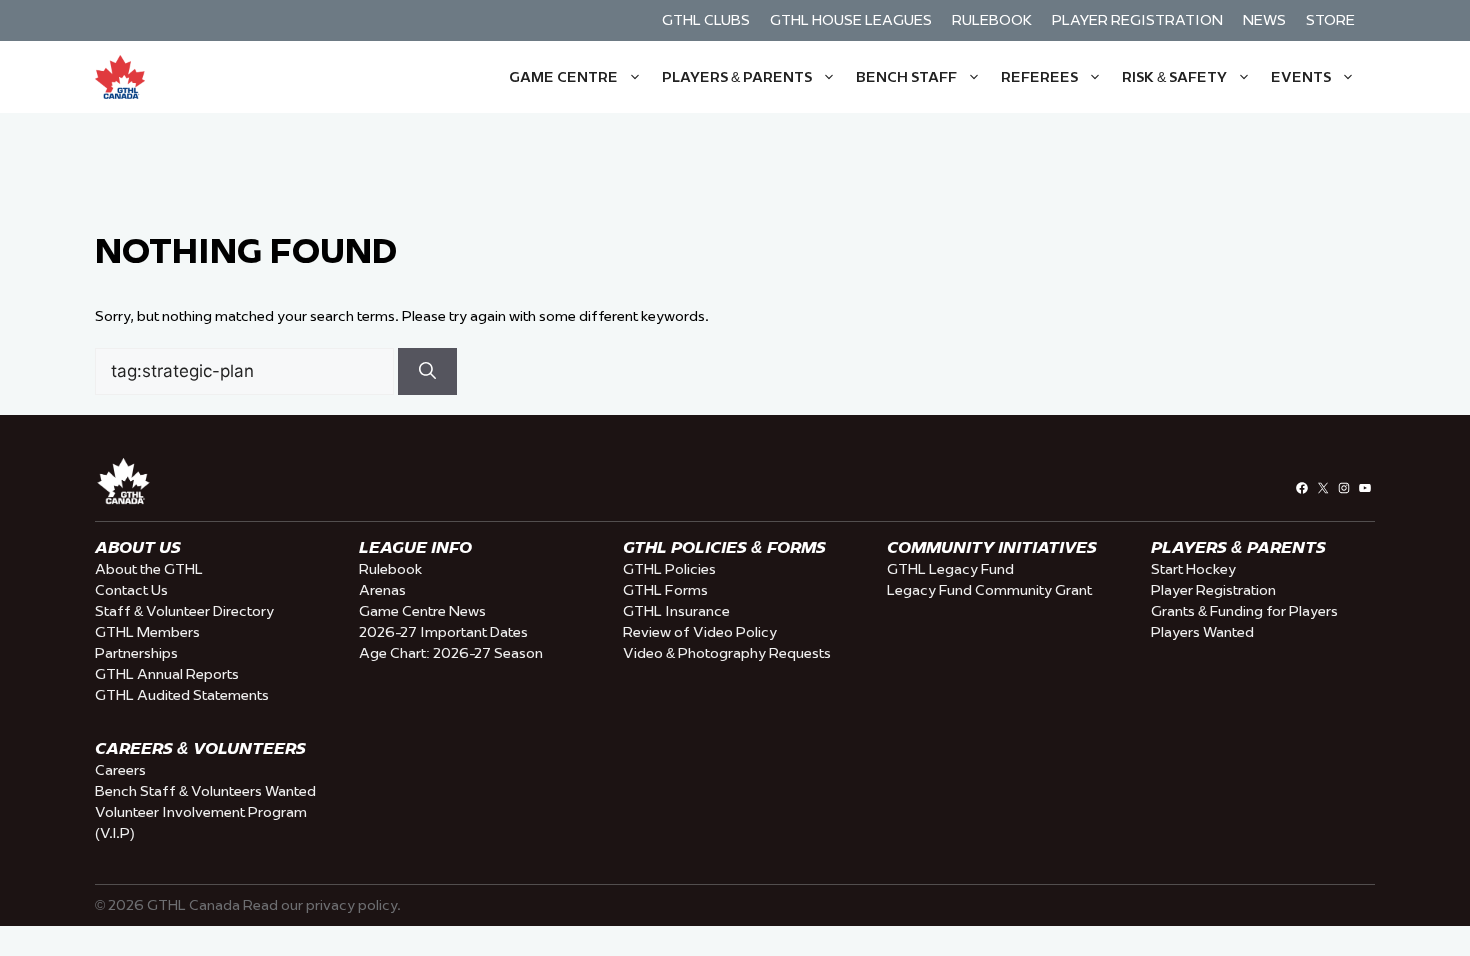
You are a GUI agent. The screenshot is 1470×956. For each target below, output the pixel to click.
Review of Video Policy (700, 632)
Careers (120, 770)
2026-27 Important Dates (443, 632)
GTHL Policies (669, 569)
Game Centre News (422, 611)
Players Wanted (1202, 632)
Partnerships (136, 653)
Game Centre (563, 77)
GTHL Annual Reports (167, 674)
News (1264, 20)
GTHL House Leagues (851, 20)
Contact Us (131, 590)
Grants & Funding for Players (1244, 611)
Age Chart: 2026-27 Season (451, 653)
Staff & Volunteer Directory (184, 611)
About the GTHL (149, 569)
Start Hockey (1193, 569)
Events (1301, 77)
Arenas (382, 590)
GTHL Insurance (676, 611)
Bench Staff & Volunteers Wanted (205, 791)
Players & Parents (737, 77)
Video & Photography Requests (727, 653)
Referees (1039, 77)
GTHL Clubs (706, 20)
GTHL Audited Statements (182, 695)
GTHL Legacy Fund (950, 569)
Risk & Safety (1174, 77)
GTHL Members (147, 632)
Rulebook (992, 20)
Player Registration (1137, 20)
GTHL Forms (665, 590)
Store (1330, 20)
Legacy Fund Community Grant (989, 590)
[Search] (427, 372)
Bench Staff (906, 77)
